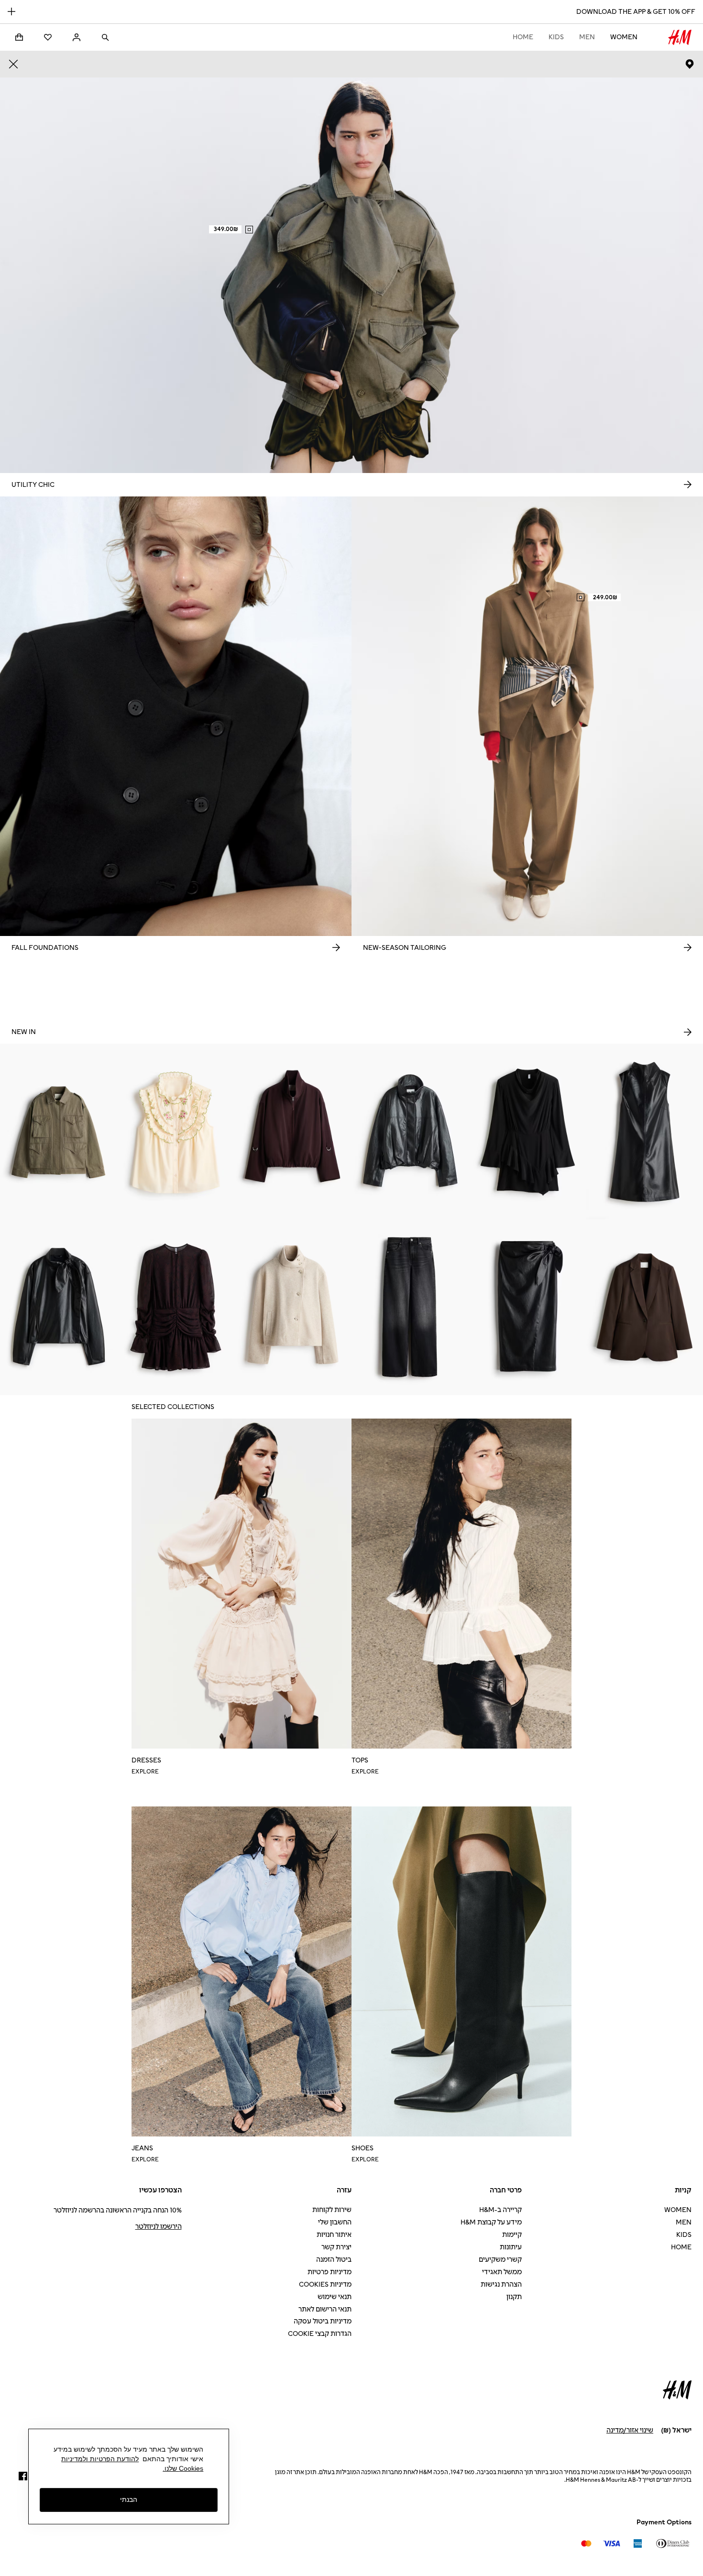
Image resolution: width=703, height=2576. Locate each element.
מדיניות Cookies (325, 2284)
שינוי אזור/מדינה (630, 2430)
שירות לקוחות (332, 2210)
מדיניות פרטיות (330, 2272)
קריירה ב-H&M (500, 2210)
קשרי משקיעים (500, 2260)
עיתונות (511, 2247)
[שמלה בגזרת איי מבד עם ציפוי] (644, 1132)
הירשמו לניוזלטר (159, 2227)
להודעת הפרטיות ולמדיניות (100, 2459)
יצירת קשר (336, 2247)
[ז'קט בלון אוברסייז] (293, 1132)
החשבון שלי (335, 2222)
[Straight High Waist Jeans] (410, 1307)
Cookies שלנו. (183, 2468)
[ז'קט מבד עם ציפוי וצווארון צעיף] (59, 1307)
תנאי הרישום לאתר (325, 2309)
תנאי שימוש (335, 2297)
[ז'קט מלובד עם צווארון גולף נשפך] (293, 1307)
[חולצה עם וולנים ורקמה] (176, 1132)
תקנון (514, 2297)
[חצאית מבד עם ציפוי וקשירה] (527, 1307)
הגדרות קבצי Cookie (320, 2334)
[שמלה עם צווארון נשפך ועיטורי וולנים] (527, 1132)
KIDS (556, 37)
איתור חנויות (334, 2235)
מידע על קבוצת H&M (491, 2222)
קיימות (512, 2235)
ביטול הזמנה (334, 2260)
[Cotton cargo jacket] (59, 1132)
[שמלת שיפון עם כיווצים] (176, 1307)
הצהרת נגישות (501, 2284)
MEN (587, 37)
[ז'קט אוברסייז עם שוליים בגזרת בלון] (410, 1132)
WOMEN (624, 37)
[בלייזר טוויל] (644, 1307)
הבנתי (129, 2500)
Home (523, 37)
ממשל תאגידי (502, 2272)
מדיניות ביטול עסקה (323, 2321)
